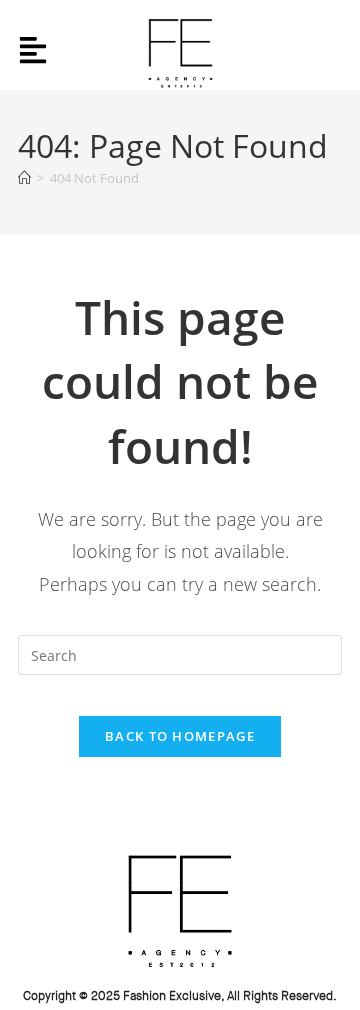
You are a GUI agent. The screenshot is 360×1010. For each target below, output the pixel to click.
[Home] (24, 178)
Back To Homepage (180, 736)
